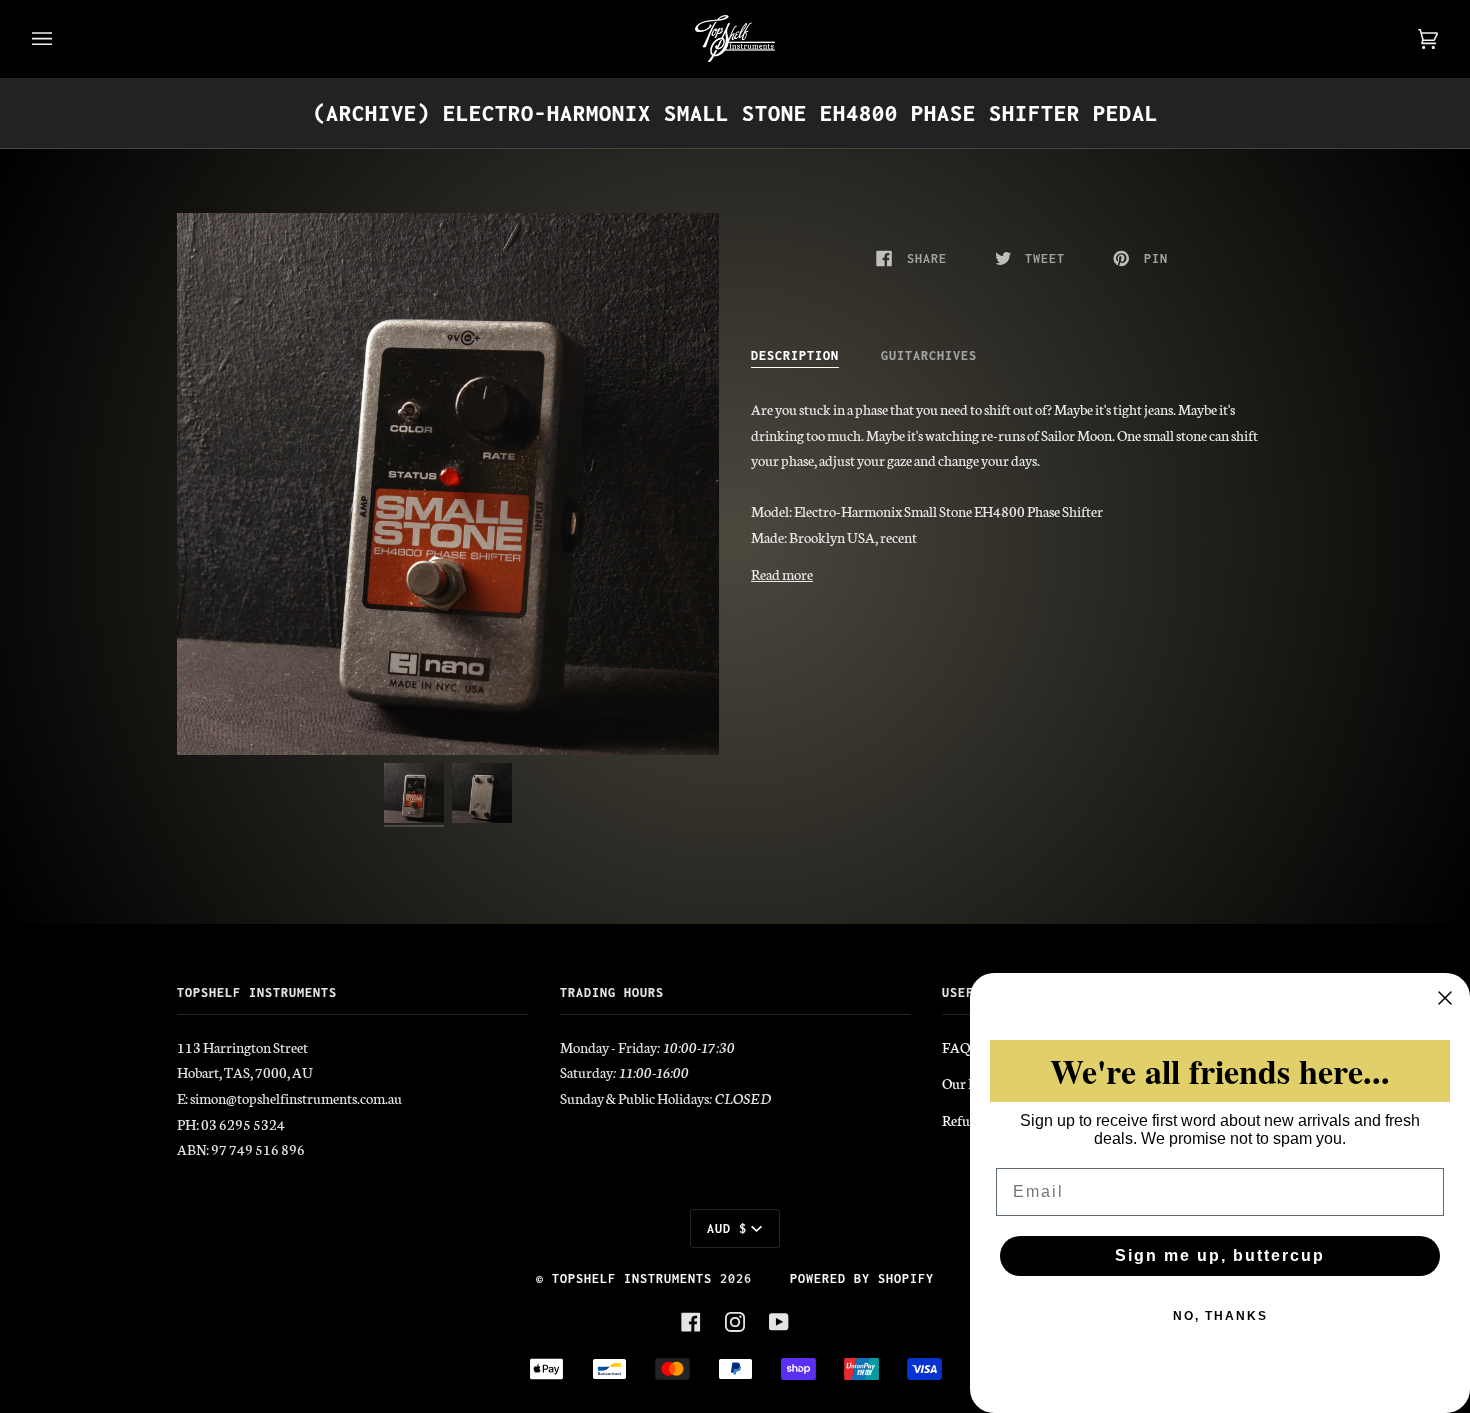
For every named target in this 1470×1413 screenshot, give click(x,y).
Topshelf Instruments (632, 1278)
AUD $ (727, 1228)
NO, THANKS (1220, 1316)
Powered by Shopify (862, 1278)
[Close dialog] (1445, 998)
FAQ (956, 1047)
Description (795, 355)
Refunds (966, 1120)
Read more (782, 574)
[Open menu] (62, 39)
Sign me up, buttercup (1220, 1255)
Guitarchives (929, 355)
